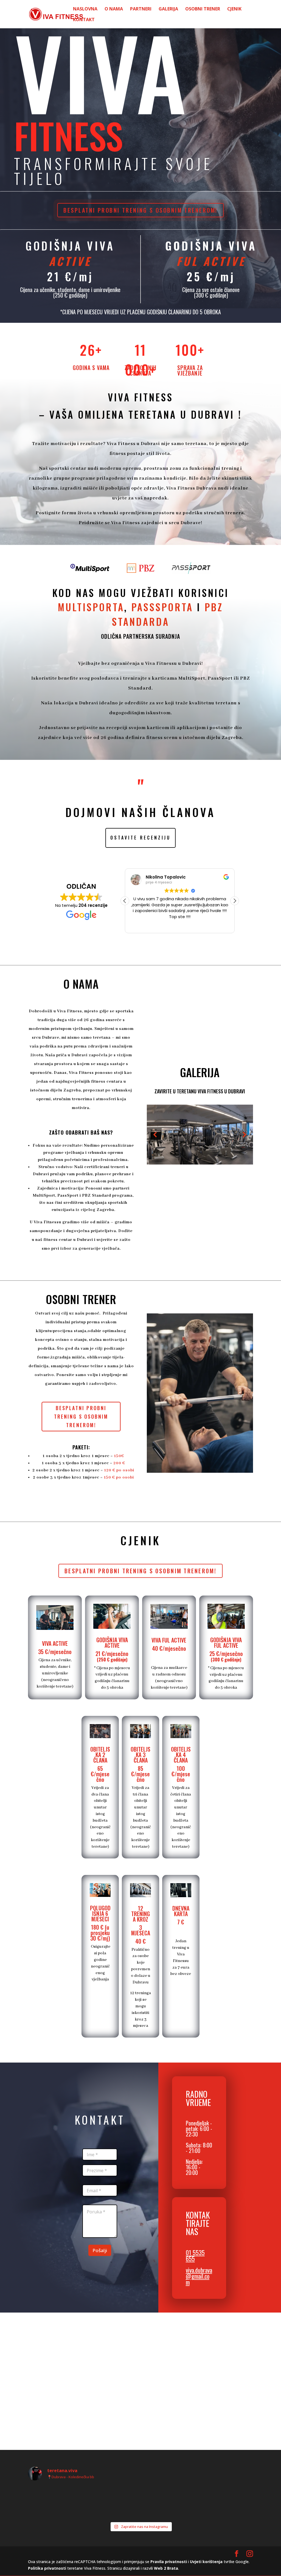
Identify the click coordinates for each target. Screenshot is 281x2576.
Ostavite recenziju (140, 838)
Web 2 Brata (166, 2568)
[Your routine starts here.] (226, 2502)
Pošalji (100, 2250)
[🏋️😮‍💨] (169, 2502)
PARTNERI (141, 9)
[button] (125, 901)
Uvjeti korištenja (206, 2562)
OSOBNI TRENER (203, 9)
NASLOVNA (85, 9)
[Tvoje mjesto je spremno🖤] (55, 2502)
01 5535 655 (195, 2255)
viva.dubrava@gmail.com (199, 2276)
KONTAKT (84, 20)
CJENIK (234, 9)
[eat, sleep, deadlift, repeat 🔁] (112, 2502)
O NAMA (114, 9)
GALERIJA (168, 9)
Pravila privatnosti (169, 2562)
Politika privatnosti (47, 2568)
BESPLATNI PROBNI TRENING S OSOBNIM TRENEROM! (140, 210)
